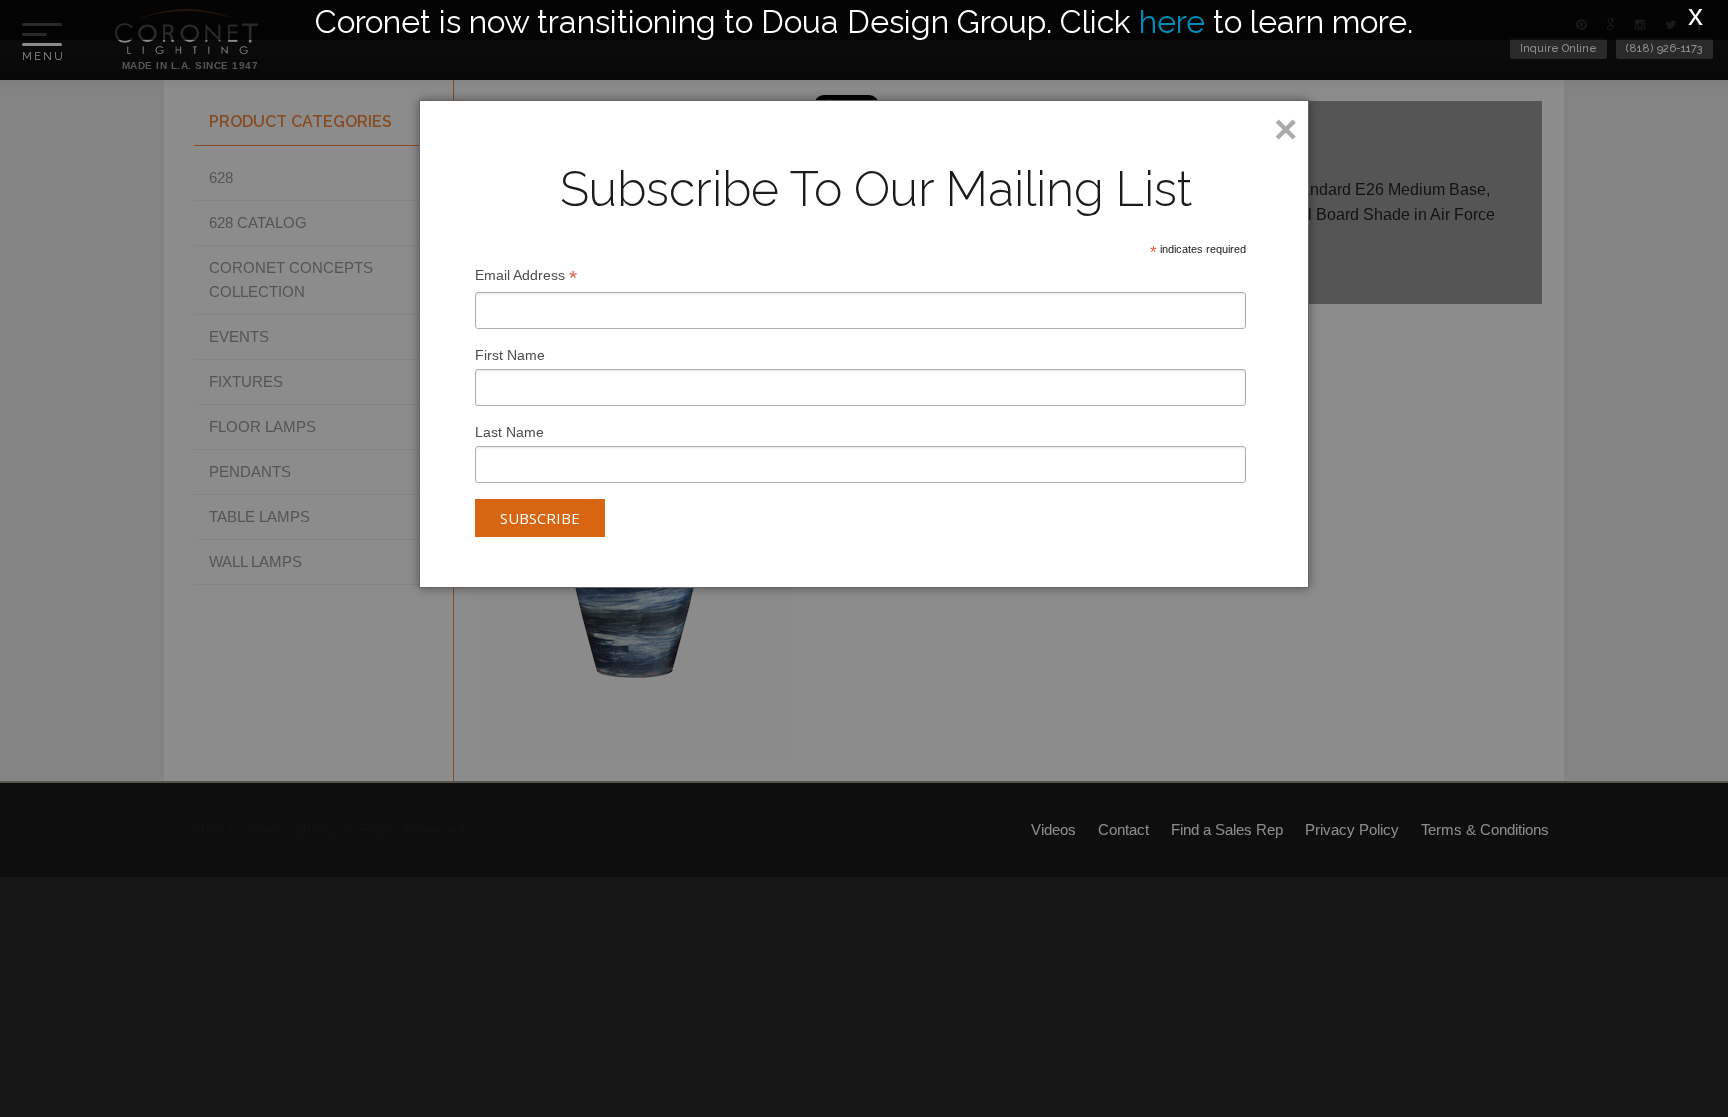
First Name (510, 355)
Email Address (526, 277)
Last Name (509, 432)
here (1172, 21)
